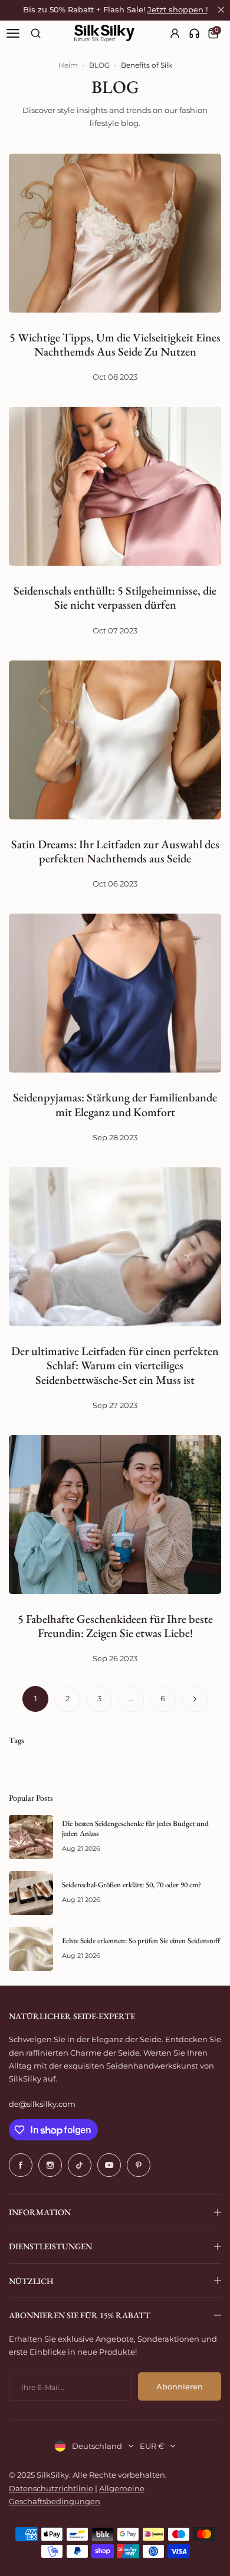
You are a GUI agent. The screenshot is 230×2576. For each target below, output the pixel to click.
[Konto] (175, 33)
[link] (194, 33)
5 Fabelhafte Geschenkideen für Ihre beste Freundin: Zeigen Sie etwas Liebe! (115, 1626)
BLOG (99, 65)
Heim (68, 65)
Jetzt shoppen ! (178, 10)
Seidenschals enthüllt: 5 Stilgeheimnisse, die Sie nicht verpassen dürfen (115, 597)
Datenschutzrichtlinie (51, 2488)
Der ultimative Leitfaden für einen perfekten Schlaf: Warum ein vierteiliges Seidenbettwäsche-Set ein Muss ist (115, 1365)
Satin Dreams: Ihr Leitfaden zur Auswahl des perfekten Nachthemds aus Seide (115, 851)
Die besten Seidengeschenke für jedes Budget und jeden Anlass (135, 1828)
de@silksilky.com (42, 2104)
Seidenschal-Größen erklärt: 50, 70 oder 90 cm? (132, 1885)
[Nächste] (195, 1699)
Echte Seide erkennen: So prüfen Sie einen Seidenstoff (141, 1941)
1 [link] (36, 1698)
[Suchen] (36, 33)
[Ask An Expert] (194, 33)
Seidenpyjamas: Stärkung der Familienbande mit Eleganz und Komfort (115, 1104)
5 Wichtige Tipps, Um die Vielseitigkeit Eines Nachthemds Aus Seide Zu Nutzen (115, 344)
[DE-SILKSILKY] (104, 34)
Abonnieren (180, 2386)
